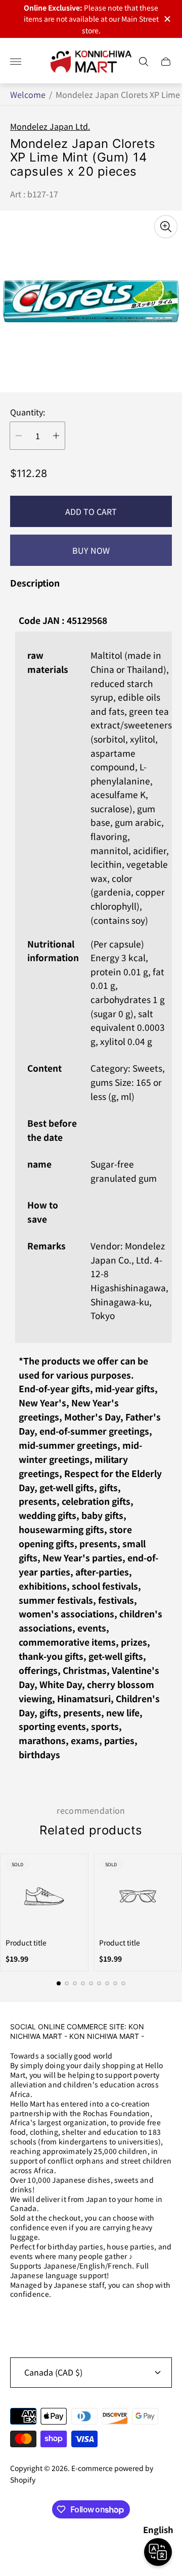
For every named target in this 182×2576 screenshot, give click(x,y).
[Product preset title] (44, 1896)
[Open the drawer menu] (16, 62)
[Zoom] (166, 227)
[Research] (144, 62)
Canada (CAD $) (53, 2372)
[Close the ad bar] (167, 19)
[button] (59, 1983)
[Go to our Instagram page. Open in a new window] (21, 2321)
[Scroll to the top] (91, 2545)
